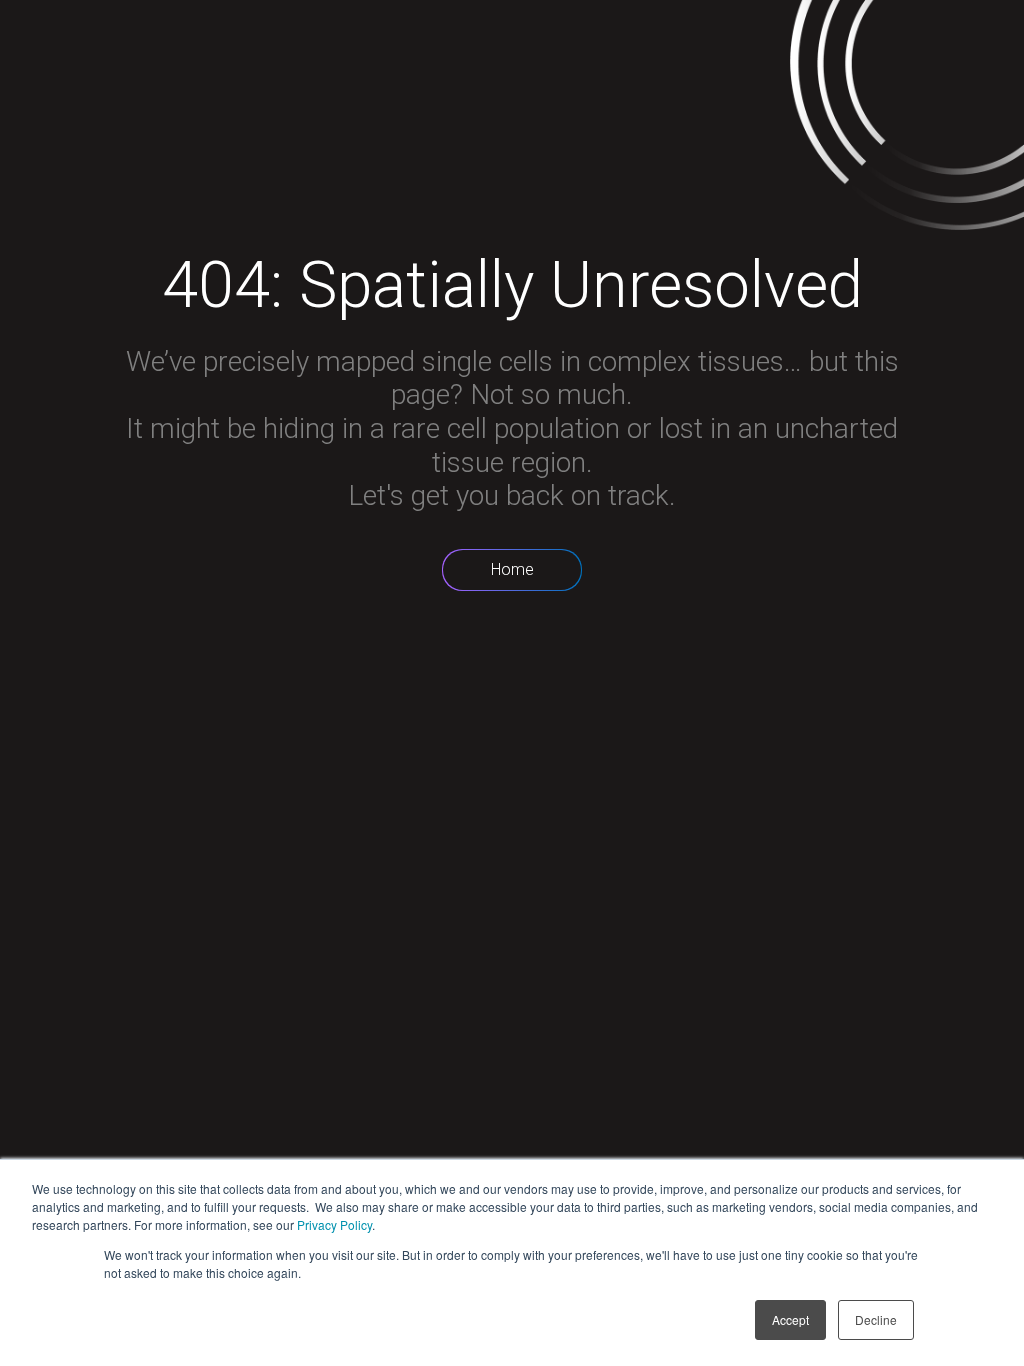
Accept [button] (790, 1319)
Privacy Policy (334, 1224)
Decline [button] (876, 1319)
